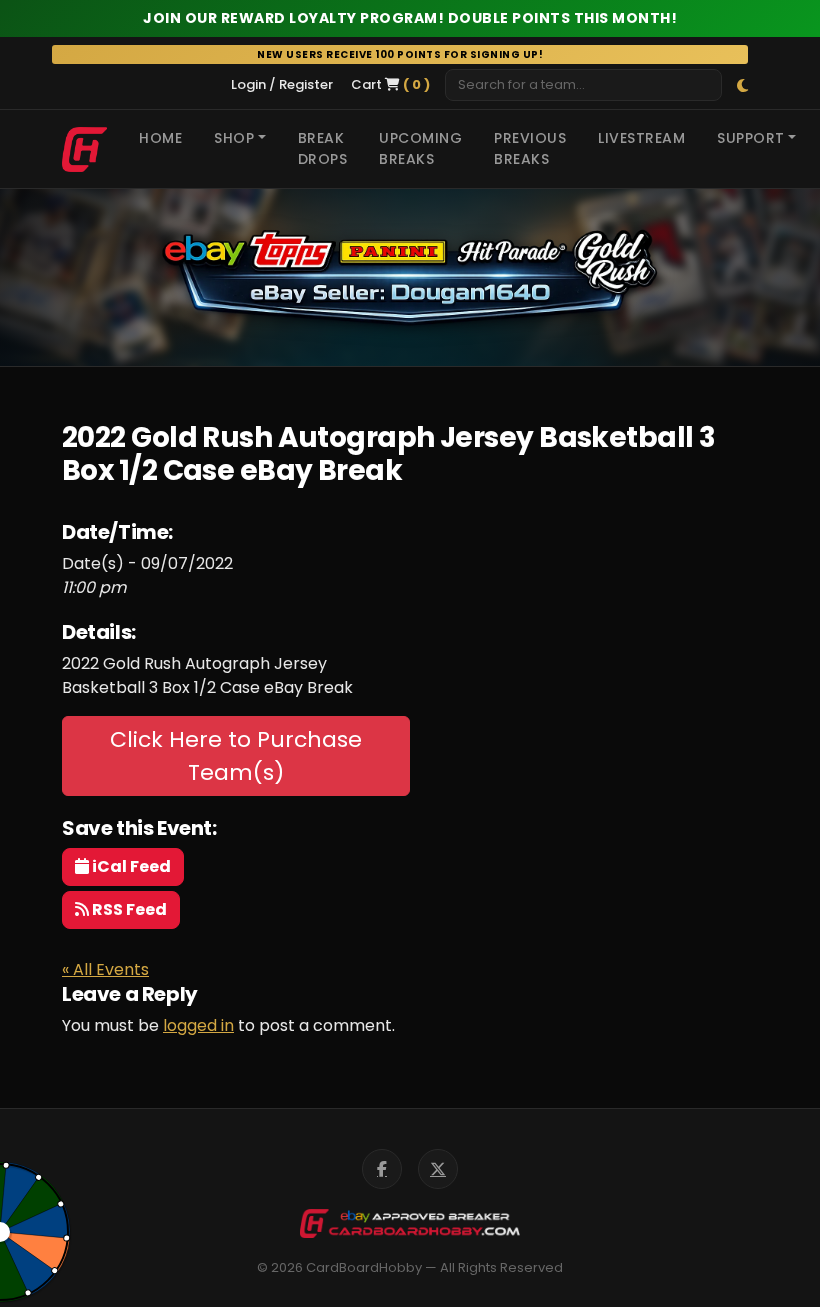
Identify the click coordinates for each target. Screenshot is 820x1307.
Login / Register (282, 84)
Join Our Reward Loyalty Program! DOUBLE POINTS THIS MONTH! (410, 18)
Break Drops (323, 148)
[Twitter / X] (438, 1169)
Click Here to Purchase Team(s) (236, 756)
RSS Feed (128, 909)
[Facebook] (382, 1169)
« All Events (105, 969)
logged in (198, 1025)
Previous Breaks (530, 148)
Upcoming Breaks (420, 148)
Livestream (641, 138)
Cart (390, 84)
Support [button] (751, 138)
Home (160, 138)
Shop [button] (234, 138)
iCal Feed (130, 866)
